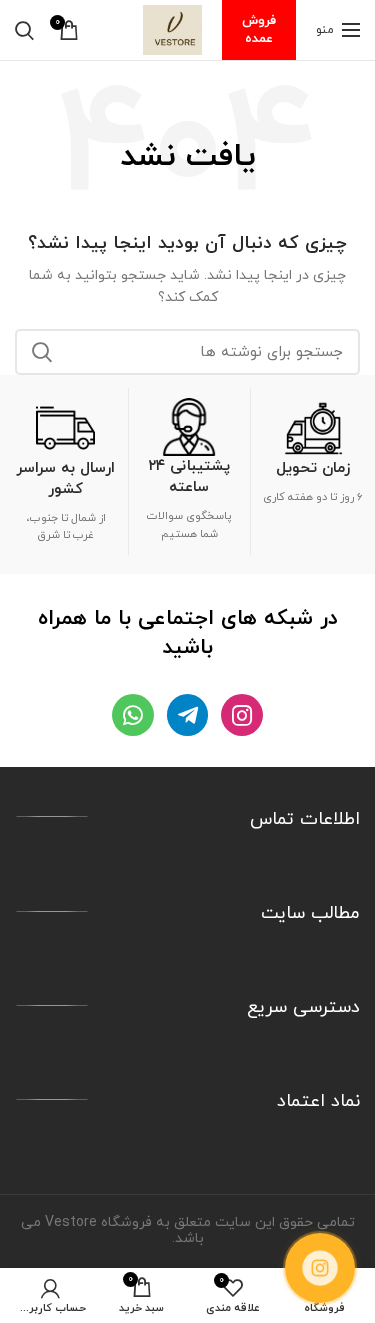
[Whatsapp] (132, 714)
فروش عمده (259, 30)
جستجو (42, 352)
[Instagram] (241, 714)
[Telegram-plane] (187, 714)
